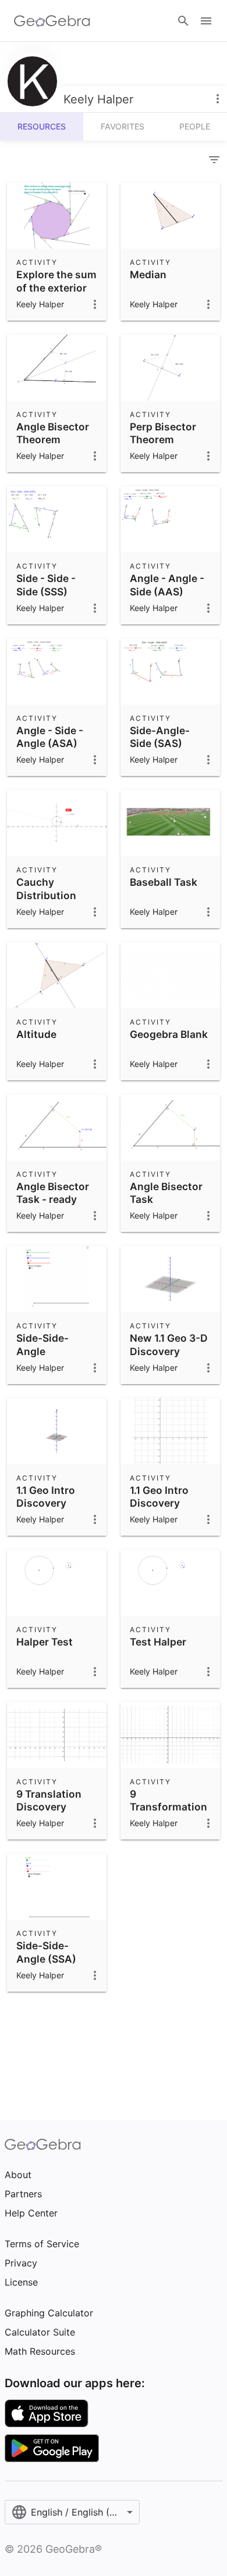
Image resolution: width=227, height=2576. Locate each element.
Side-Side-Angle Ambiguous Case (45, 1357)
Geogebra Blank (169, 1034)
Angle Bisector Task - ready (53, 1193)
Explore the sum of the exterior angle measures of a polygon (56, 294)
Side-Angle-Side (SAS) (160, 737)
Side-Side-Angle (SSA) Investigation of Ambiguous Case (56, 1972)
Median (148, 274)
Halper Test (45, 1642)
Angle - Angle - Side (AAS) (167, 585)
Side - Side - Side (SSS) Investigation (49, 591)
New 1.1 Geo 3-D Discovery (169, 1344)
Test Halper (158, 1642)
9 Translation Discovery (49, 1800)
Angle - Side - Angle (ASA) (50, 737)
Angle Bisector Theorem (53, 433)
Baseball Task (164, 882)
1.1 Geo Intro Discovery (46, 1497)
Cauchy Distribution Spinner (46, 895)
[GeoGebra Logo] (52, 21)
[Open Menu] (206, 21)
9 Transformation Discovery (169, 1807)
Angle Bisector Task (166, 1193)
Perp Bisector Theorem (163, 433)
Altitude (36, 1034)
